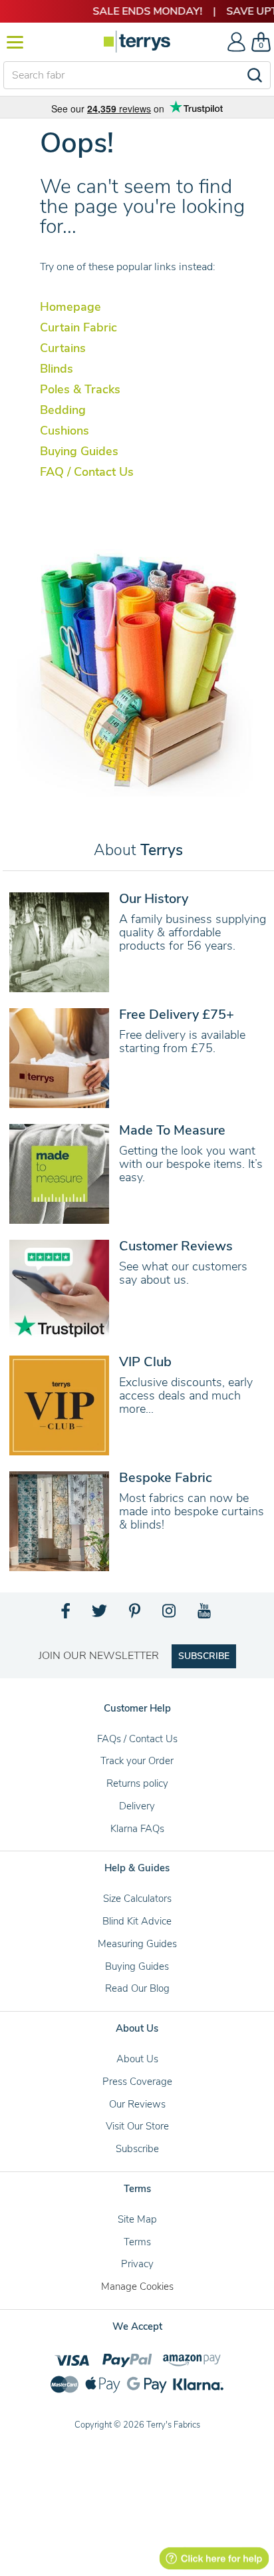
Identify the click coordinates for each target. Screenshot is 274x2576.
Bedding (63, 410)
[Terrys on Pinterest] (136, 1614)
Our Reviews (137, 2104)
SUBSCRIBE (204, 1656)
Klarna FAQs (137, 1829)
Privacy (137, 2264)
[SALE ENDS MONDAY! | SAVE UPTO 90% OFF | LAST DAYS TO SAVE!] (137, 11)
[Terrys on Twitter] (100, 1614)
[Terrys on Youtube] (205, 1614)
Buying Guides (79, 451)
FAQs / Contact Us (137, 1739)
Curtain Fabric (78, 327)
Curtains (63, 348)
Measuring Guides (137, 1944)
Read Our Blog (137, 1988)
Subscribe (137, 2149)
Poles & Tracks (80, 389)
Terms (137, 2242)
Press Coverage (137, 2082)
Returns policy (137, 1783)
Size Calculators (137, 1899)
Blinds (57, 369)
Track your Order (137, 1761)
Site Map (137, 2219)
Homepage (70, 307)
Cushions (65, 431)
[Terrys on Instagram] (170, 1614)
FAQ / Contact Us (87, 472)
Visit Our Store (137, 2126)
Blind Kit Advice (137, 1921)
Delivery (137, 1806)
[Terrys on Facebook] (66, 1614)
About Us (137, 2059)
